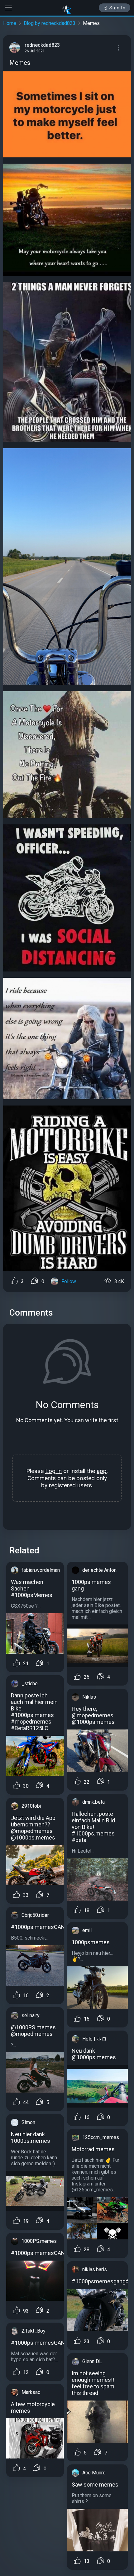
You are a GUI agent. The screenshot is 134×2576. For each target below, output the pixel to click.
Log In (53, 1471)
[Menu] (118, 48)
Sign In (118, 8)
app (102, 1471)
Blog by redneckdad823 (50, 23)
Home (10, 23)
